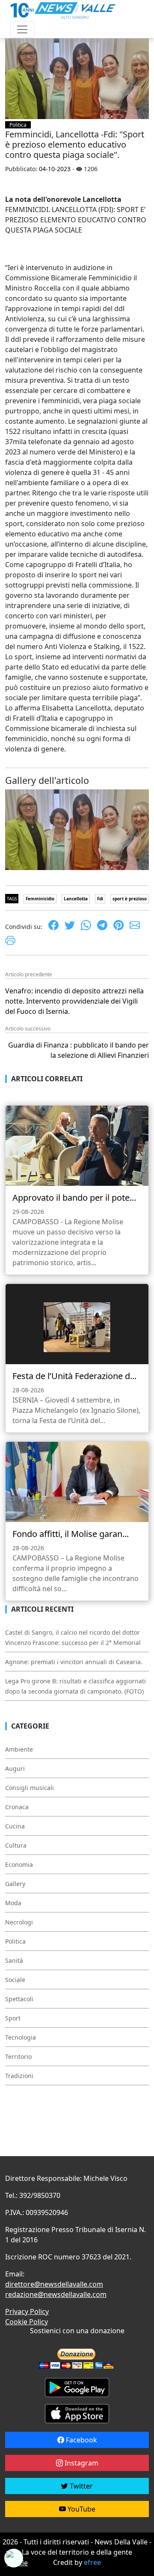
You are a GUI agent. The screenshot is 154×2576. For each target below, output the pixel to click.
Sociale (15, 1980)
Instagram (81, 2463)
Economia (19, 1864)
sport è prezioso (130, 899)
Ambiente (19, 1749)
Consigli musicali (30, 1788)
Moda (13, 1903)
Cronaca (17, 1807)
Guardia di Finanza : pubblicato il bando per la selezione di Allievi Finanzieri (78, 1050)
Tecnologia (21, 2037)
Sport (13, 2018)
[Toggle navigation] (22, 29)
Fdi (100, 899)
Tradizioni (19, 2076)
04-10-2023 (55, 169)
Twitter (80, 2486)
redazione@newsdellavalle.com (56, 2294)
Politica (18, 125)
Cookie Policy (27, 2322)
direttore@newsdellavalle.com (54, 2284)
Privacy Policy (27, 2311)
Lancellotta (76, 899)
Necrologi (19, 1922)
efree (92, 2562)
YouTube (81, 2509)
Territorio (18, 2056)
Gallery (15, 1884)
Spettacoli (19, 1999)
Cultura (16, 1845)
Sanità (14, 1960)
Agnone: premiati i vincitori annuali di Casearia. (74, 1662)
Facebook (81, 2440)
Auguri (15, 1768)
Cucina (15, 1826)
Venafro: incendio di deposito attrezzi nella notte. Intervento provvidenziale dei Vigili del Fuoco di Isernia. (74, 1001)
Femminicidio (40, 899)
